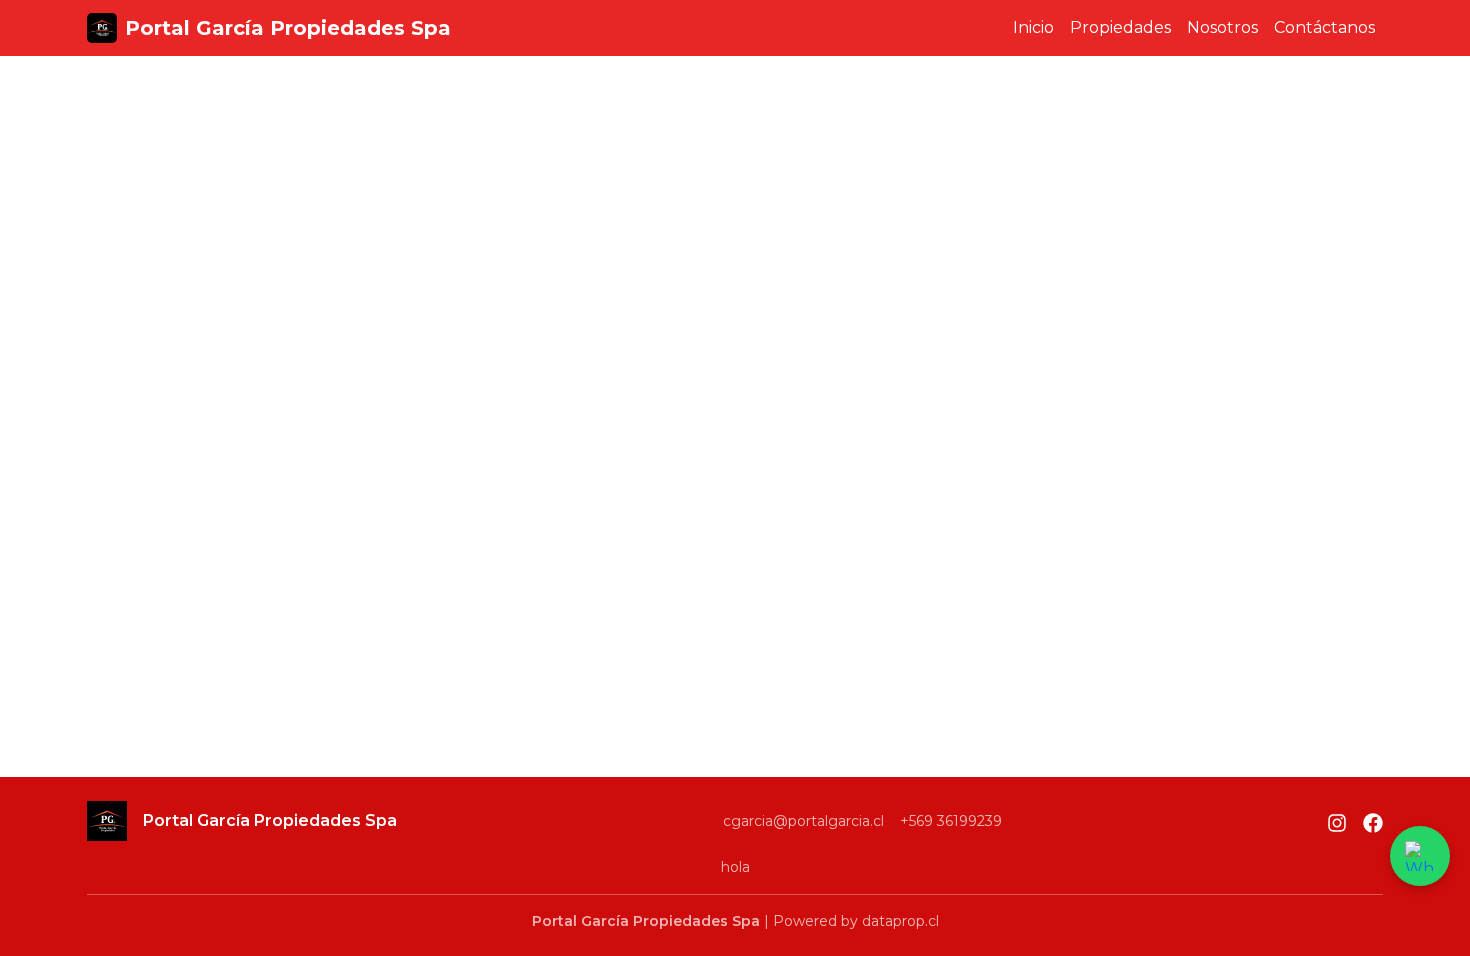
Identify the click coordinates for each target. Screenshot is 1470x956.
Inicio (1033, 27)
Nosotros (1222, 27)
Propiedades (1120, 27)
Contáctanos (1324, 27)
